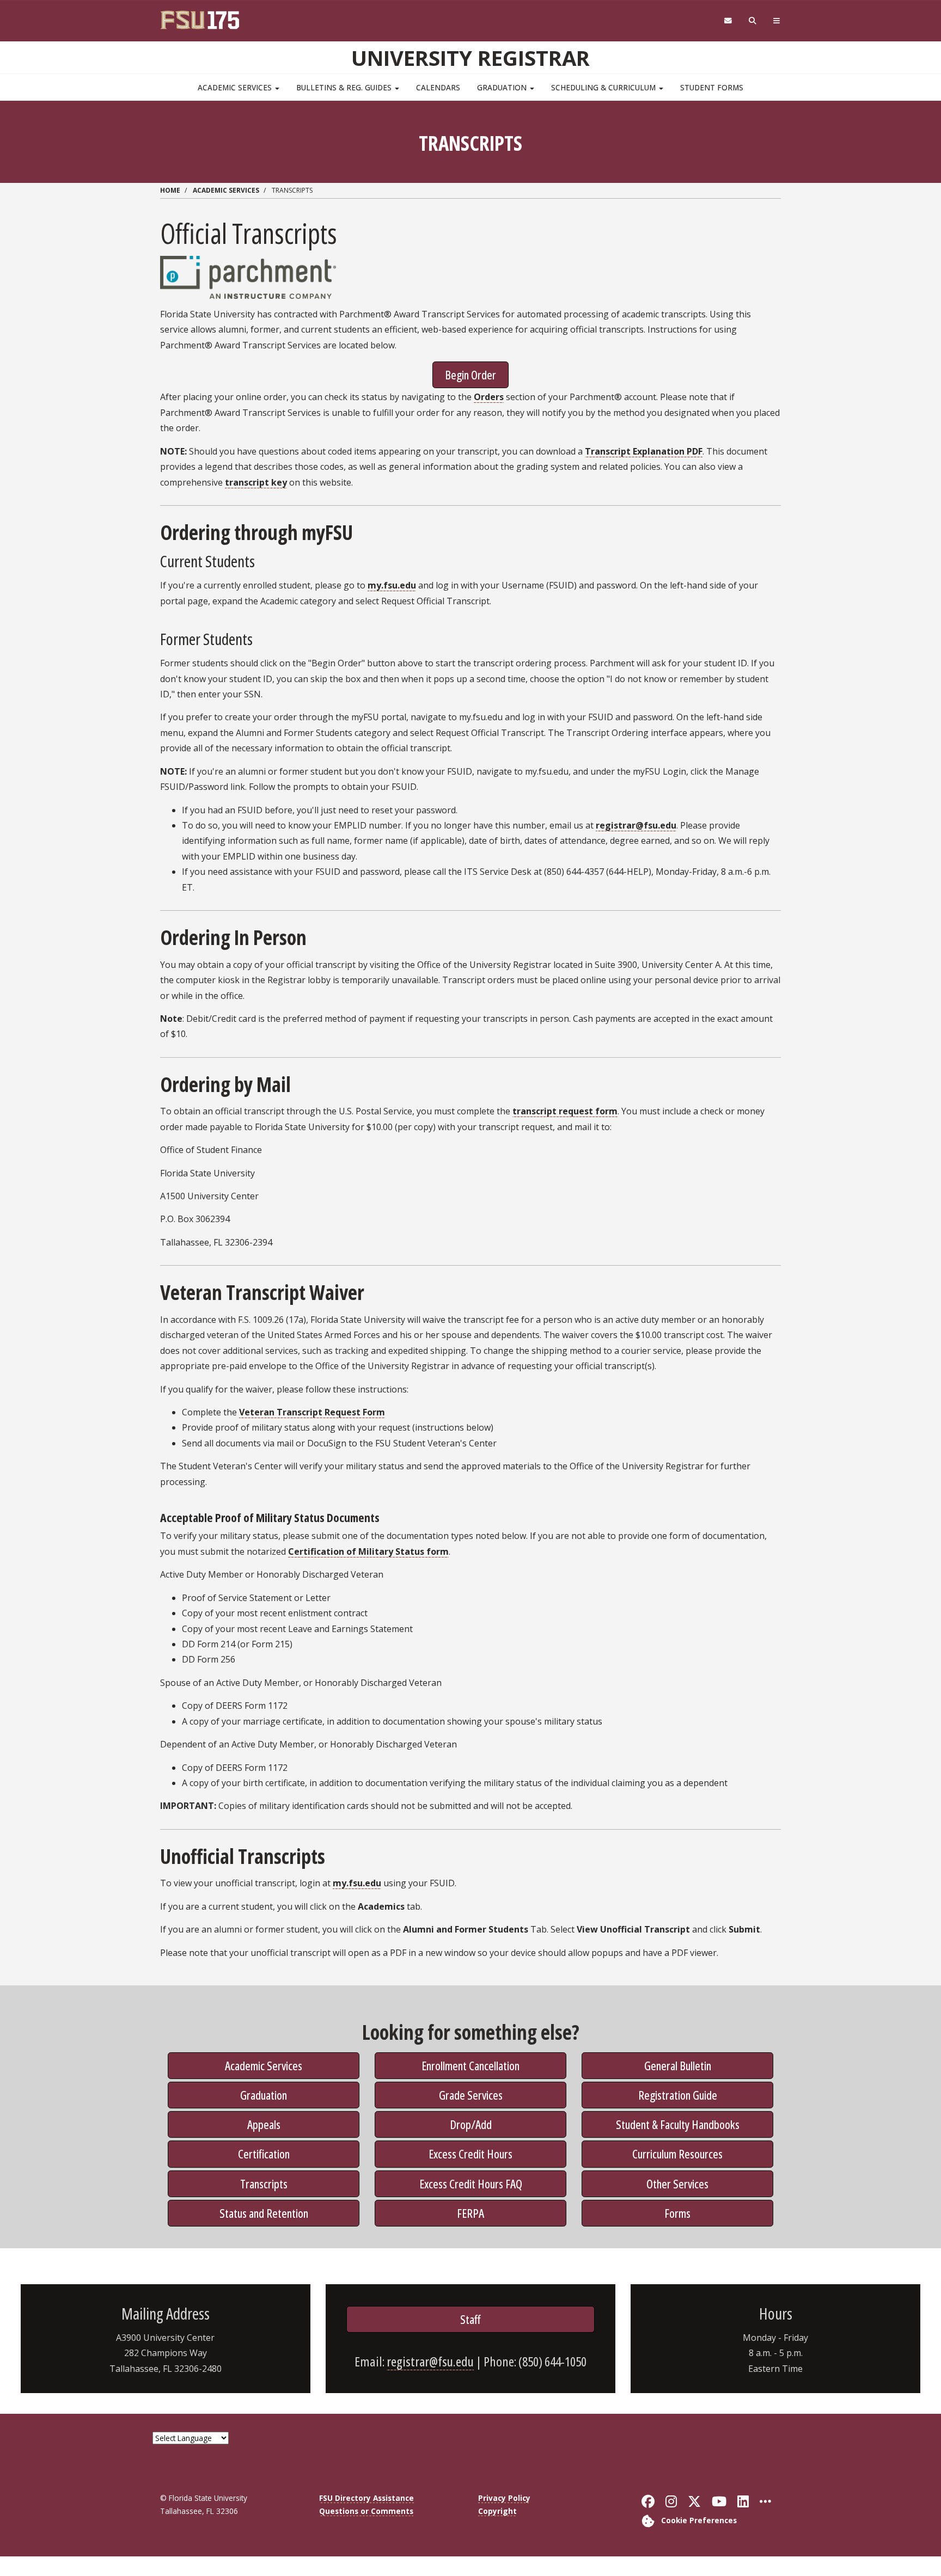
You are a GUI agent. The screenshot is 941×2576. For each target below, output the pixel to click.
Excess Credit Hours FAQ (471, 2184)
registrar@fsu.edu (636, 825)
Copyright (497, 2511)
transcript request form (565, 1111)
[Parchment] (248, 277)
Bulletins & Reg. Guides (345, 87)
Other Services (677, 2184)
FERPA (471, 2213)
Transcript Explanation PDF (644, 451)
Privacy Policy (504, 2498)
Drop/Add (471, 2124)
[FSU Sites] (777, 21)
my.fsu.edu (392, 585)
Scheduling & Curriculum (604, 87)
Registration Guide (678, 2095)
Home (170, 190)
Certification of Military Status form (368, 1551)
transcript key (256, 482)
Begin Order (471, 375)
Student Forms (712, 87)
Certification (264, 2154)
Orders (489, 397)
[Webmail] (728, 21)
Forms (677, 2213)
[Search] (753, 21)
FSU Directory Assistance (366, 2498)
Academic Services (236, 87)
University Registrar (471, 58)
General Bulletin (678, 2065)
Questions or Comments (366, 2511)
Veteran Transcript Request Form (312, 1412)
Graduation (503, 87)
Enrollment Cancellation (471, 2065)
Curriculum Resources (677, 2154)
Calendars (438, 87)
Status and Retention (264, 2213)
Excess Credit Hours (471, 2154)
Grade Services (471, 2095)
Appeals (264, 2124)
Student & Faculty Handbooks (678, 2124)
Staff (470, 2319)
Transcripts (264, 2184)
